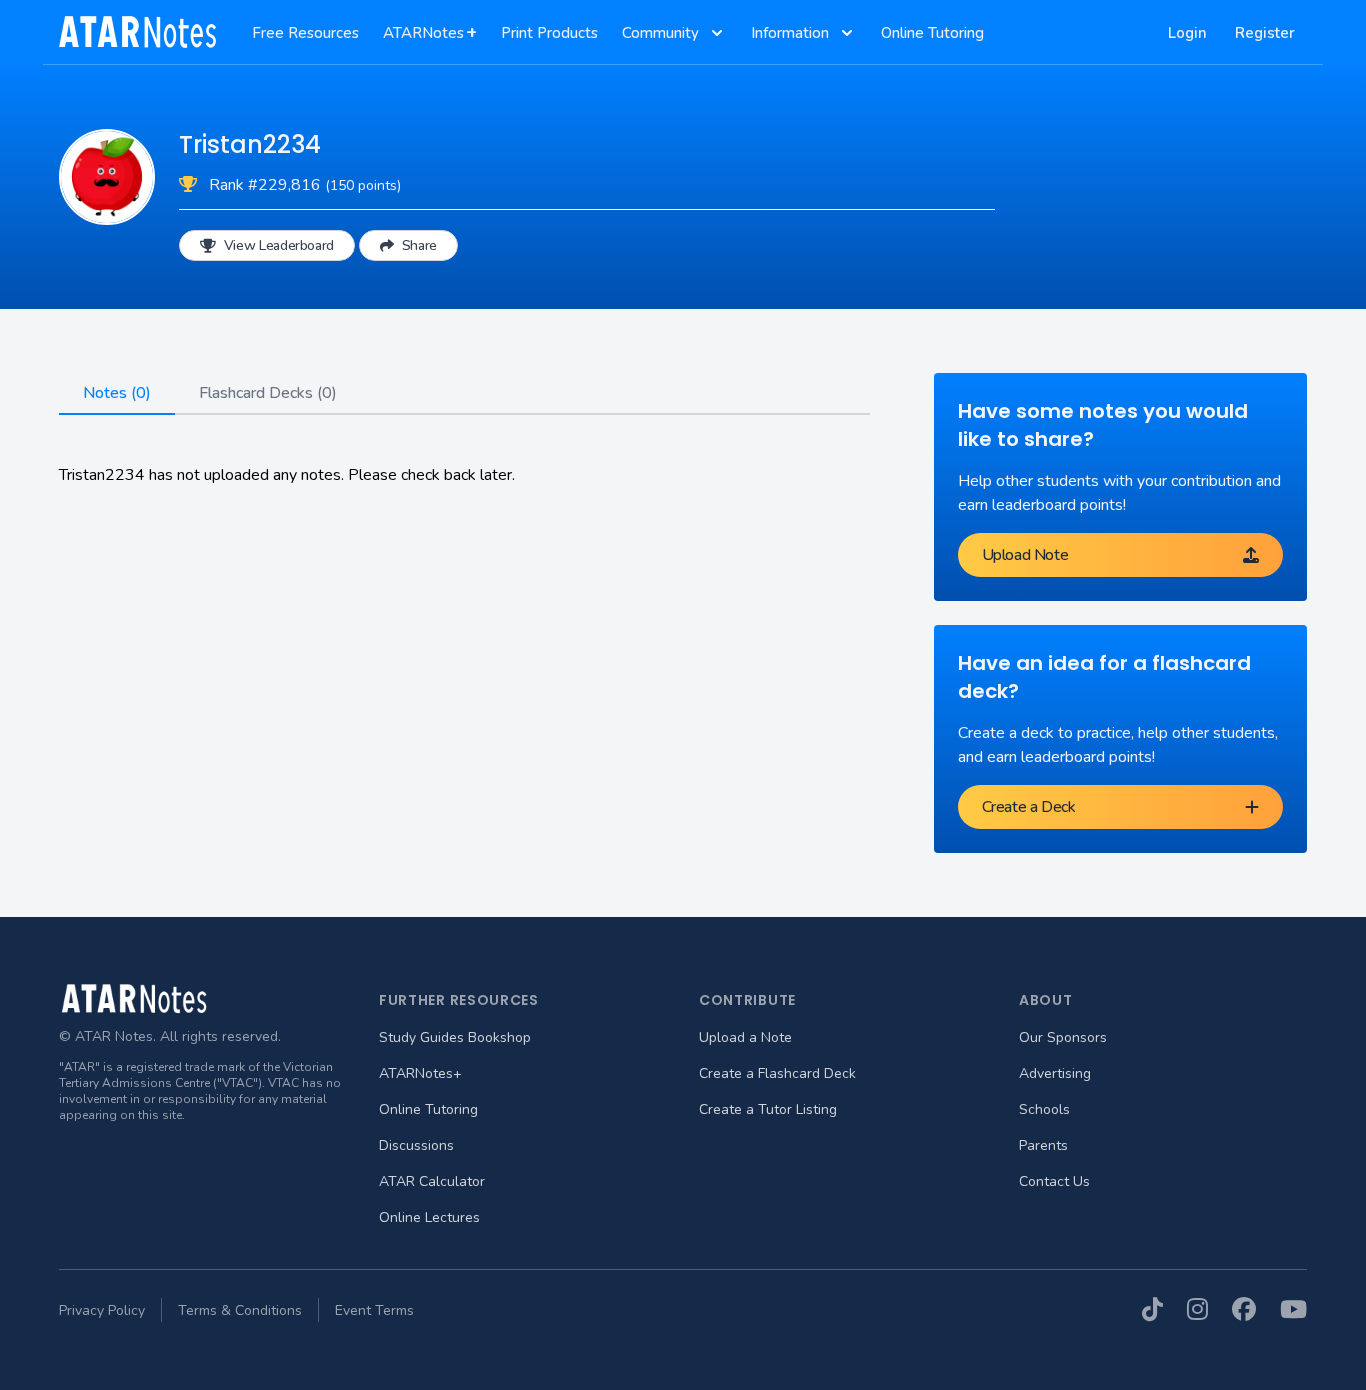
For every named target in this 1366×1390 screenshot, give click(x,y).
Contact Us (1054, 1181)
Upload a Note (745, 1037)
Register (1265, 33)
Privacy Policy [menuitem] (102, 1310)
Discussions (416, 1145)
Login (1187, 33)
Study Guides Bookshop (455, 1037)
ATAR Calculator (432, 1181)
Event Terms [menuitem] (374, 1310)
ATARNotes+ (420, 1073)
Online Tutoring (428, 1109)
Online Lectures (429, 1217)
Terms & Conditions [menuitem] (240, 1310)
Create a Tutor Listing (768, 1109)
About (1046, 1000)
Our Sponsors (1063, 1037)
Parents (1043, 1145)
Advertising (1055, 1073)
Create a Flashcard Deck (777, 1073)
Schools (1044, 1109)
